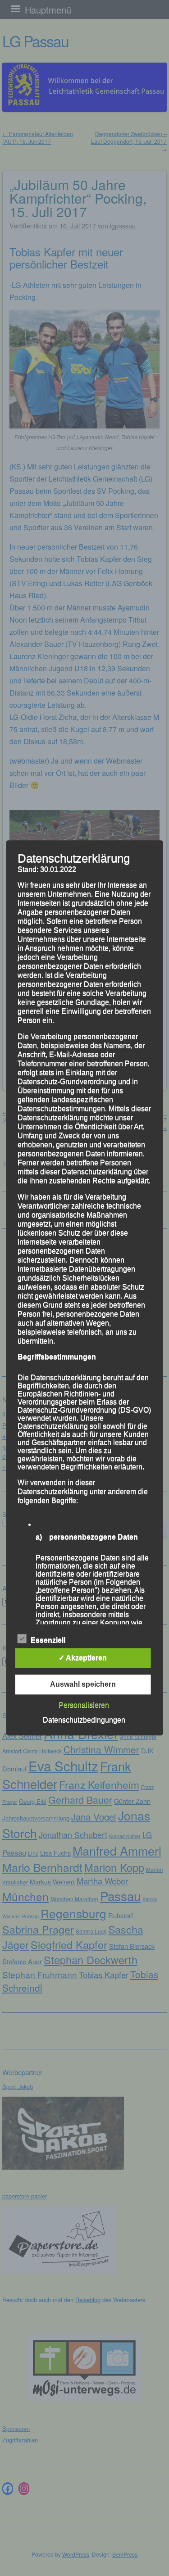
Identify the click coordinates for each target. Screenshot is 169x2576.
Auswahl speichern (83, 1685)
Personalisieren (84, 1705)
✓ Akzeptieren (83, 1658)
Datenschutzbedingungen (84, 1720)
